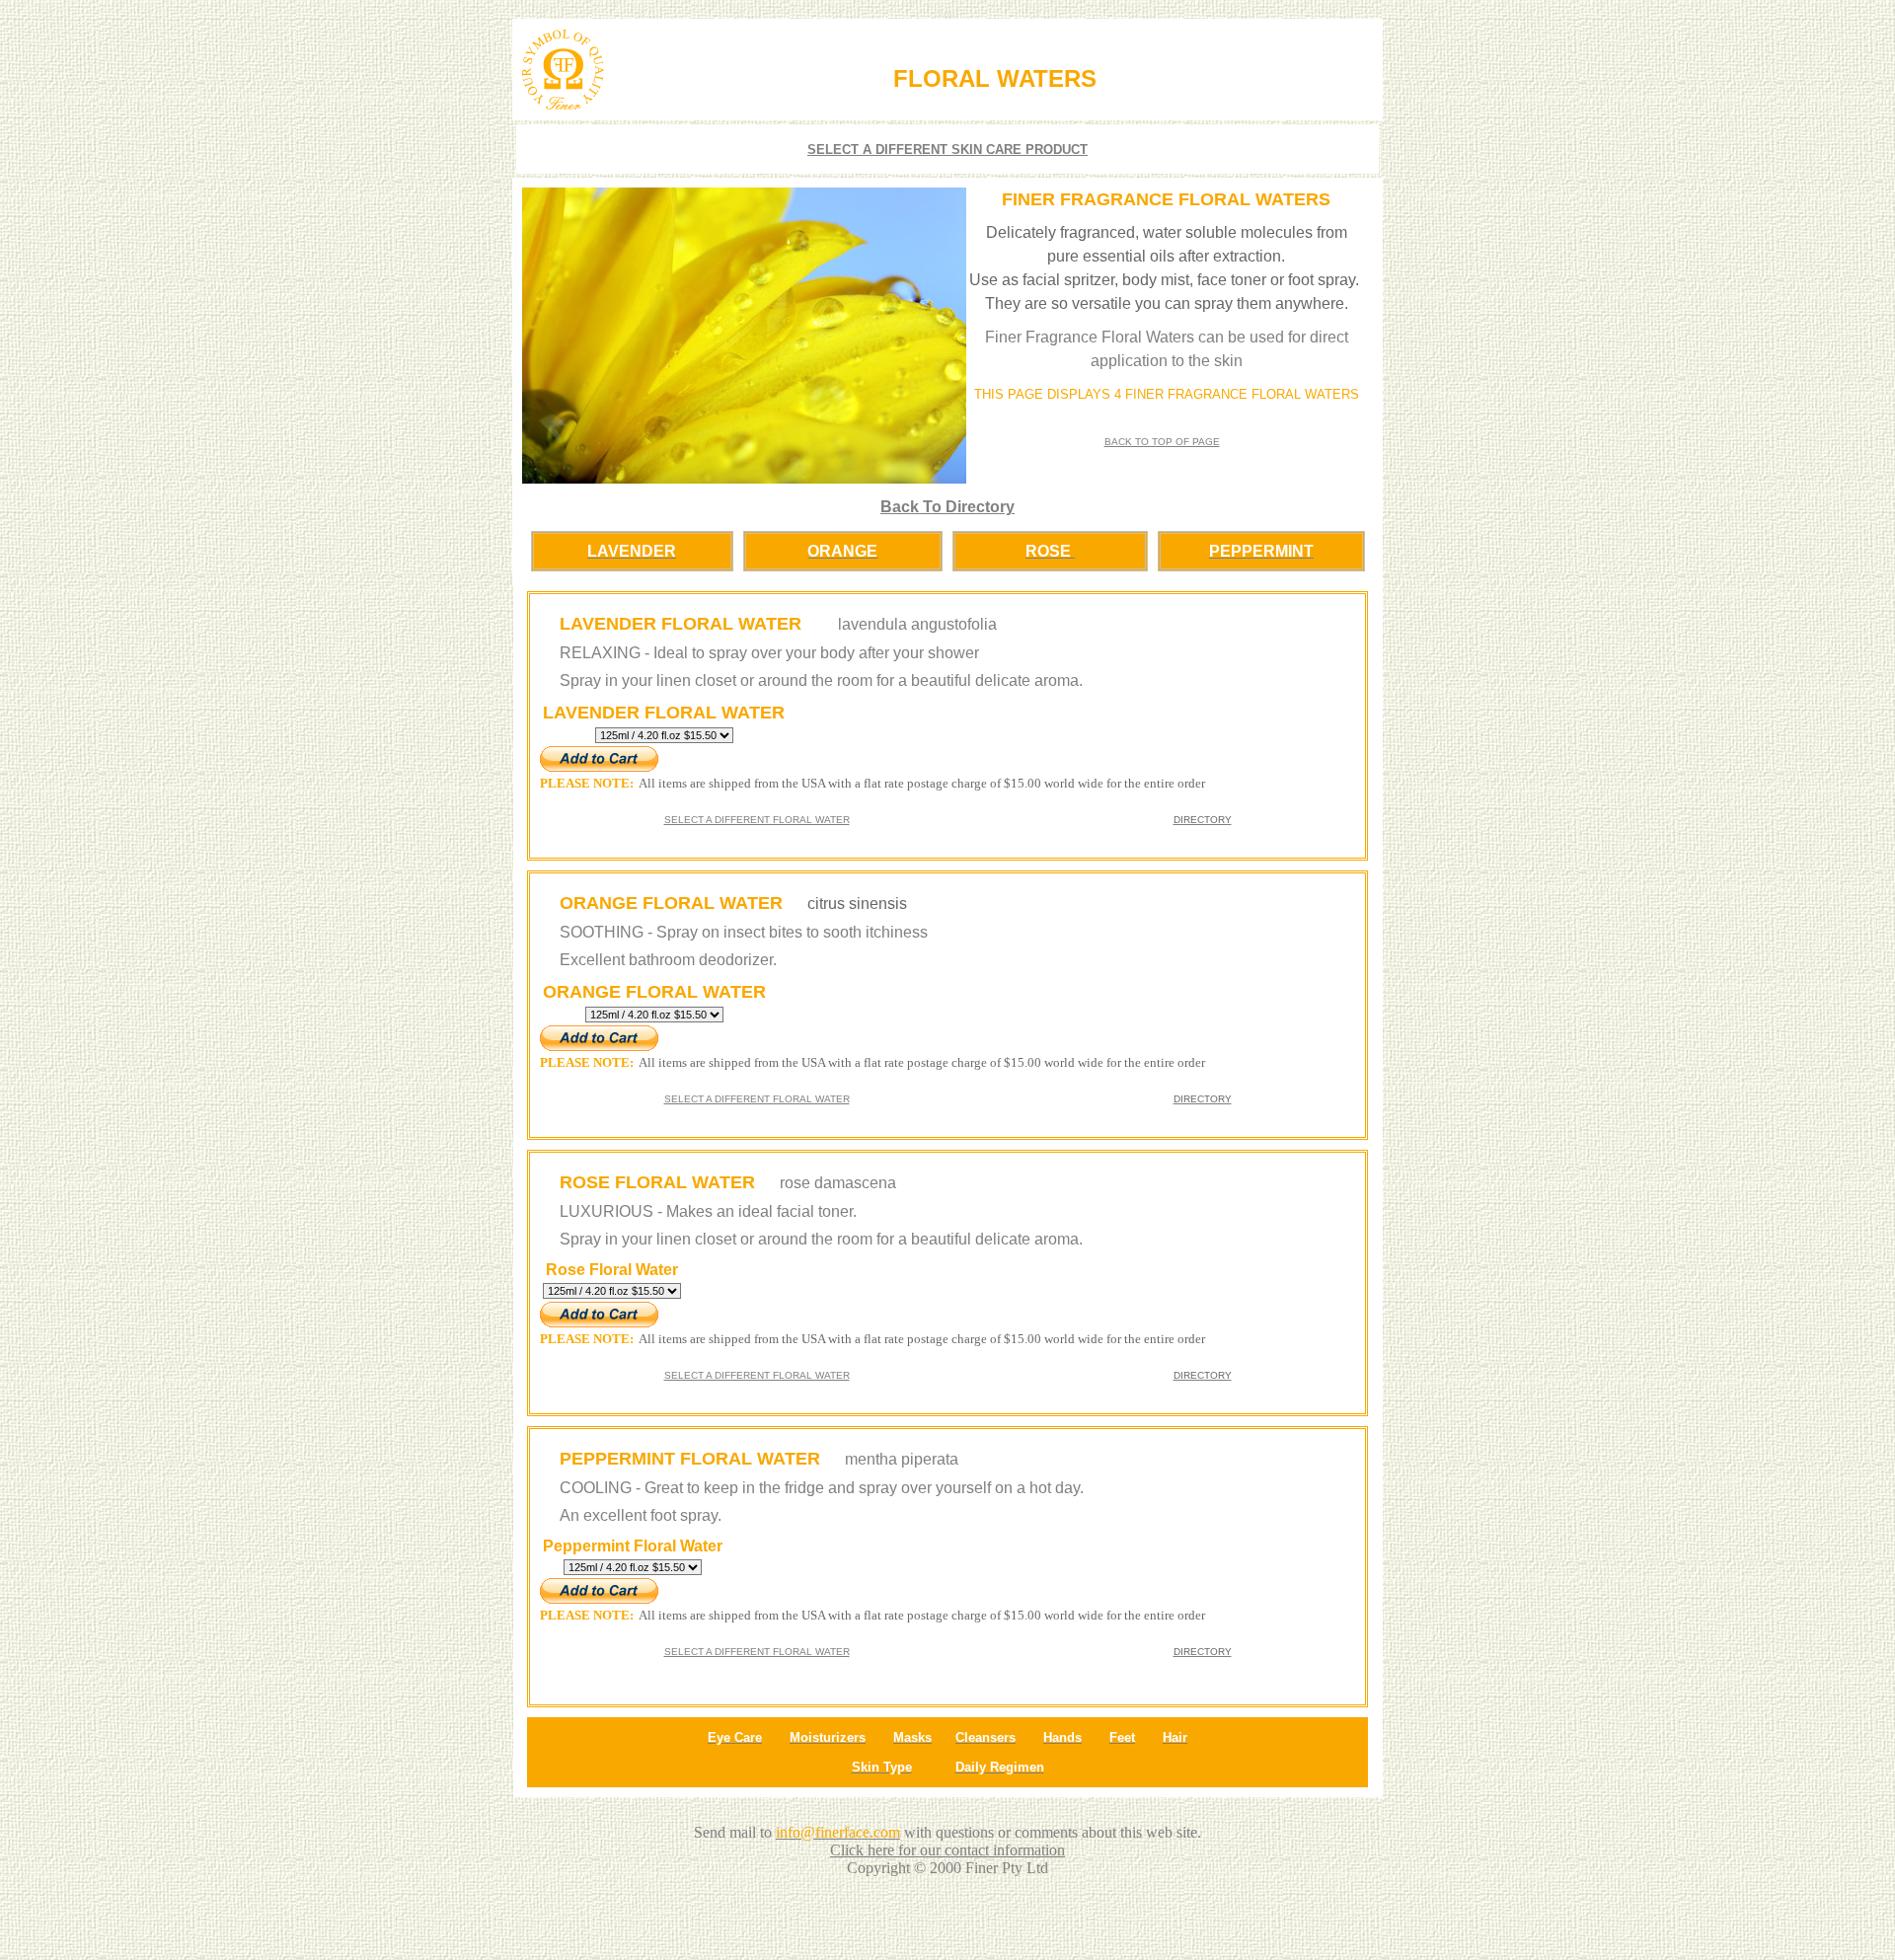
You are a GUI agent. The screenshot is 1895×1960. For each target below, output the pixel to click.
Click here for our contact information (947, 1850)
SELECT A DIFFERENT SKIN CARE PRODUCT (947, 150)
